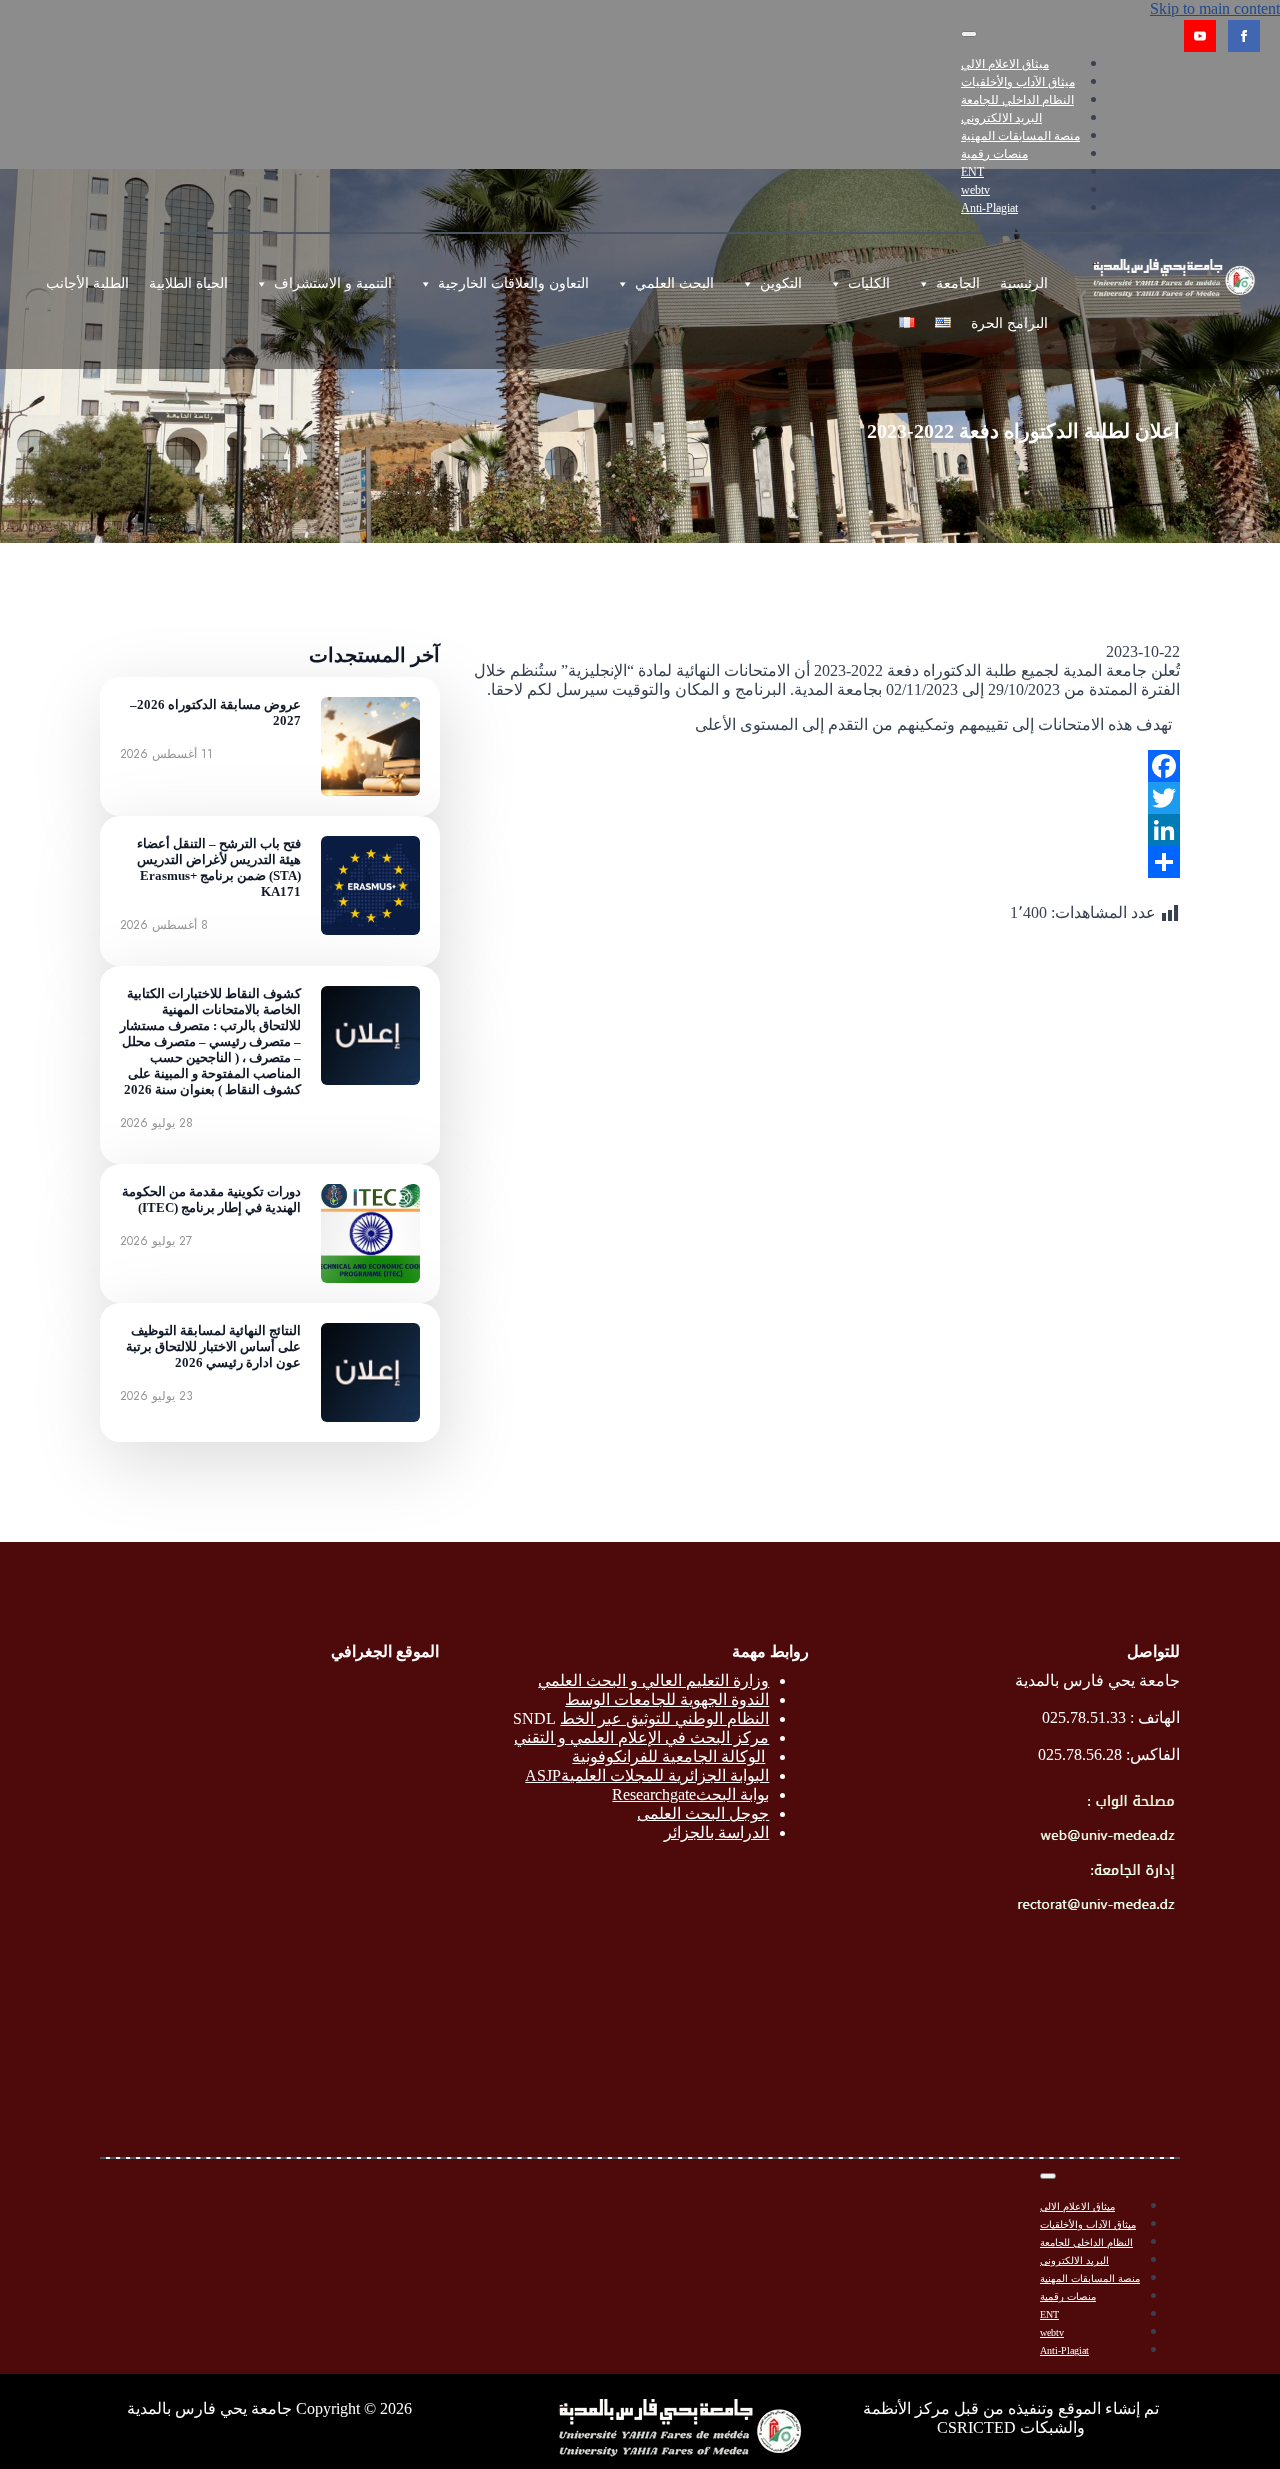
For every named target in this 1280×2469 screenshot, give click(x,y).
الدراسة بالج (729, 1832)
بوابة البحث (732, 1794)
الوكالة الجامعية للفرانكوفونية (668, 1756)
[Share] (826, 862)
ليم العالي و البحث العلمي (622, 1680)
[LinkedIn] (826, 830)
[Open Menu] (969, 34)
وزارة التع (738, 1680)
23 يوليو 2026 (156, 1396)
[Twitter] (826, 798)
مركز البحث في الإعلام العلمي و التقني (641, 1737)
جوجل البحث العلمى (703, 1813)
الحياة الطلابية (188, 283)
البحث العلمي (674, 283)
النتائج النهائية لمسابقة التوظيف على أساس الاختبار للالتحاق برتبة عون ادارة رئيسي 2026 (213, 1346)
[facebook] (1244, 36)
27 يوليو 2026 (156, 1241)
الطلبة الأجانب (87, 283)
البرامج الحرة (1009, 323)
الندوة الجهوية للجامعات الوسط (667, 1699)
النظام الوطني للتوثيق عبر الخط (664, 1718)
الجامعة (958, 283)
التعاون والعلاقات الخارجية (513, 283)
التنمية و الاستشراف (333, 283)
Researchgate (654, 1794)
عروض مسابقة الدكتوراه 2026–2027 (215, 712)
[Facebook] (826, 766)
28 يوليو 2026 (156, 1123)
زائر (677, 1832)
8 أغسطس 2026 (164, 925)
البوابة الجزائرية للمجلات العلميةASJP (647, 1775)
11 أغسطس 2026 (166, 754)
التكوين (781, 283)
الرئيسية (1024, 283)
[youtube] (1200, 36)
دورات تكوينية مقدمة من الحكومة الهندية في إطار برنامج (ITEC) (211, 1199)
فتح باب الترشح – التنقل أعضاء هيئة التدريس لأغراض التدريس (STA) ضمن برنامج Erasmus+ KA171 (219, 867)
